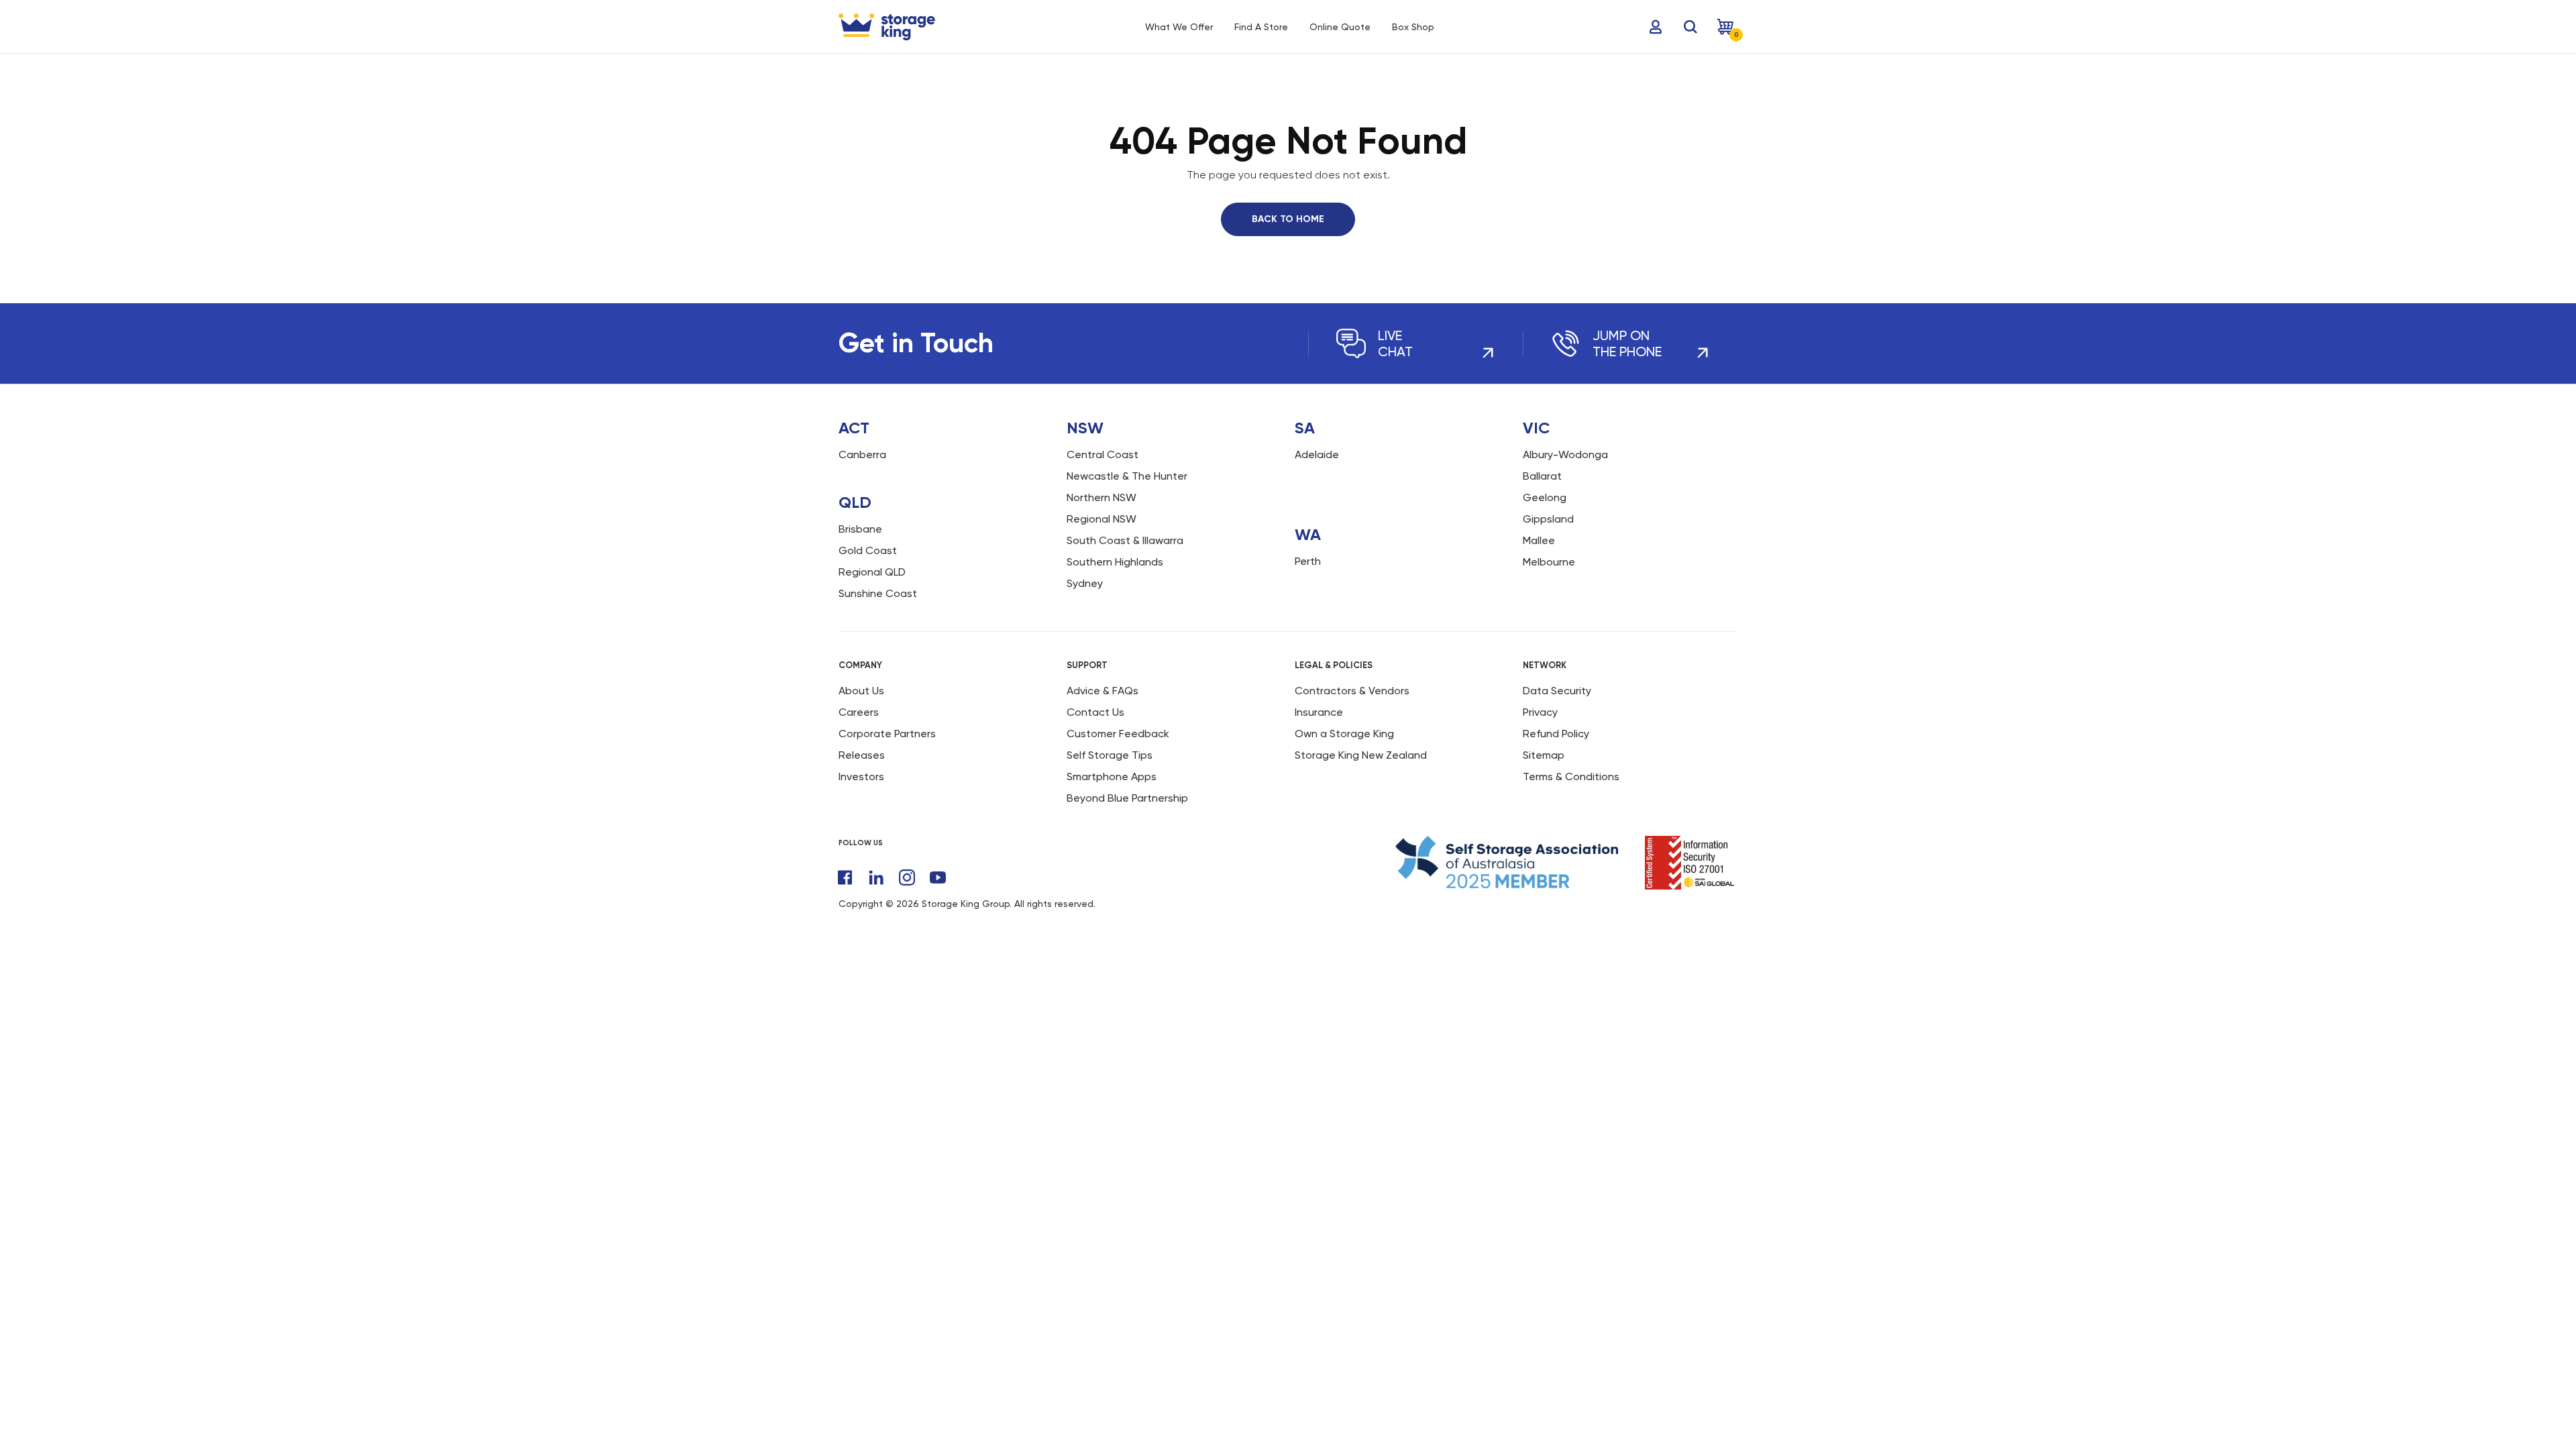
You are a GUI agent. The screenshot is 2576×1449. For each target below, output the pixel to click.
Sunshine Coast (878, 593)
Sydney (1085, 583)
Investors (861, 776)
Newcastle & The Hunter (1127, 476)
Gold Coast (868, 550)
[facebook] (845, 877)
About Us (861, 691)
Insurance (1319, 712)
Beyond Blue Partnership (1127, 798)
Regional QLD (872, 572)
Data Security (1557, 691)
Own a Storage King (1344, 734)
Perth (1308, 561)
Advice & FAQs (1103, 691)
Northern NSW (1102, 497)
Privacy (1540, 712)
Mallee (1539, 540)
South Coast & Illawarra (1125, 540)
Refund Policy (1556, 734)
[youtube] (938, 877)
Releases (862, 755)
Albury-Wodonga (1565, 454)
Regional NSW (1102, 519)
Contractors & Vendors (1352, 691)
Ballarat (1542, 476)
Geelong (1545, 497)
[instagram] (907, 877)
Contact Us (1095, 712)
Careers (859, 712)
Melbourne (1549, 562)
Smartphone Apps (1112, 776)
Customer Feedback (1118, 734)
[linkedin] (876, 877)
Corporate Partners (887, 734)
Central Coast (1103, 454)
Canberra (862, 454)
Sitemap (1544, 755)
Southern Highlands (1115, 562)
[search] (1690, 27)
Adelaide (1317, 454)
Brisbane (860, 529)
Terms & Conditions (1571, 776)
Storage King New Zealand (1361, 755)
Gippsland (1548, 519)
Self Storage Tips (1110, 755)
